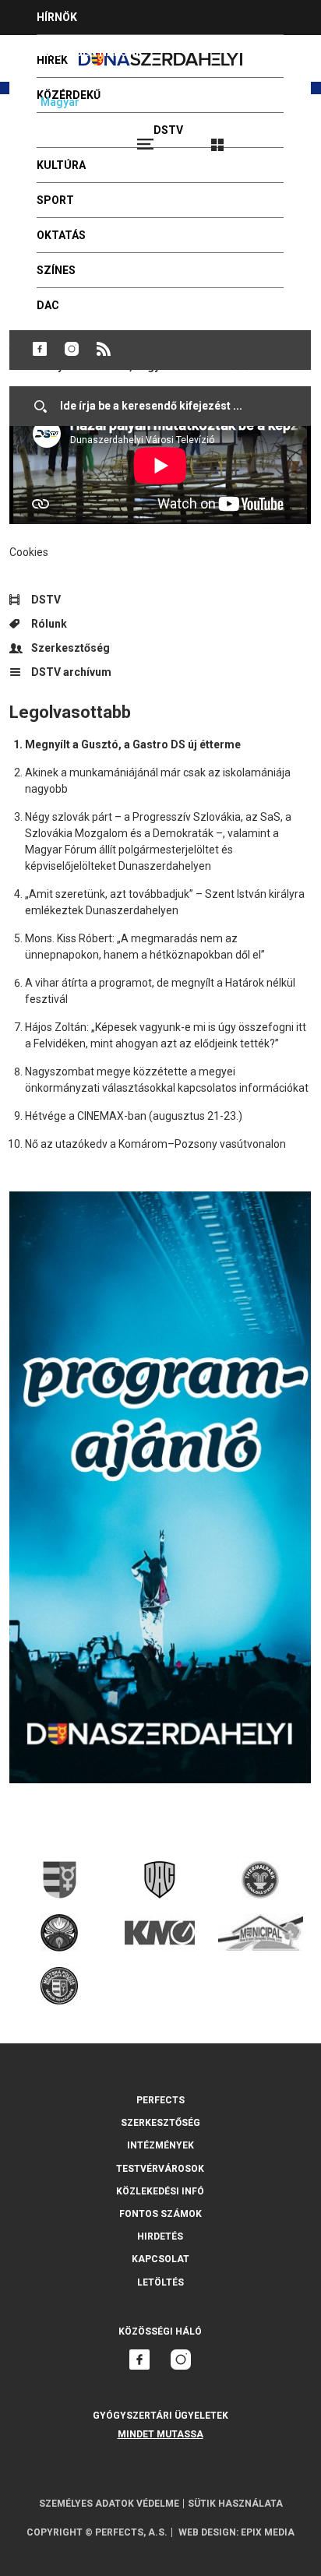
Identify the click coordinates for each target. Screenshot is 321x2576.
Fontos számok (160, 2214)
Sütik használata (235, 2504)
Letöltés (160, 2282)
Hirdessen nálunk (90, 52)
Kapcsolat (160, 2259)
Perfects (160, 2100)
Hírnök (57, 17)
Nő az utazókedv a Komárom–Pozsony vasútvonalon (155, 1144)
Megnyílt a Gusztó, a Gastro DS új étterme (133, 744)
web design (207, 2532)
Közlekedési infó (160, 2191)
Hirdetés (160, 2236)
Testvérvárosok (160, 2169)
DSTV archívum (71, 672)
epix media (268, 2532)
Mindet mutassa (160, 2434)
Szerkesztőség (71, 648)
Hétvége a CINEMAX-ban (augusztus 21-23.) (134, 1116)
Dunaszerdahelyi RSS (104, 349)
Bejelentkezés (276, 138)
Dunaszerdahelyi (40, 349)
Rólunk (49, 624)
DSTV (46, 600)
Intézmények (160, 2145)
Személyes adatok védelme (109, 2504)
